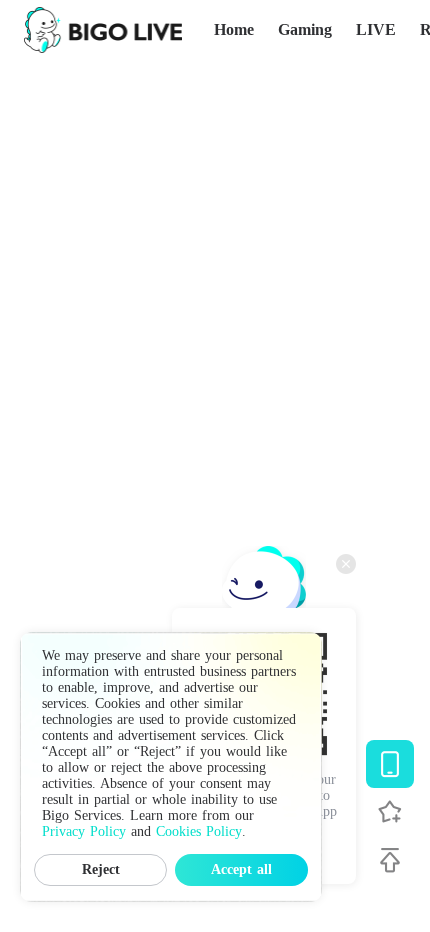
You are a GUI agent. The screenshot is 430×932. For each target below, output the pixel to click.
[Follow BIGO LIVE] (390, 812)
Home (234, 29)
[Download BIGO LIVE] (390, 764)
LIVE (376, 29)
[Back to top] (390, 860)
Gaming (305, 29)
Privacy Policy (84, 831)
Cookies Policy (199, 831)
